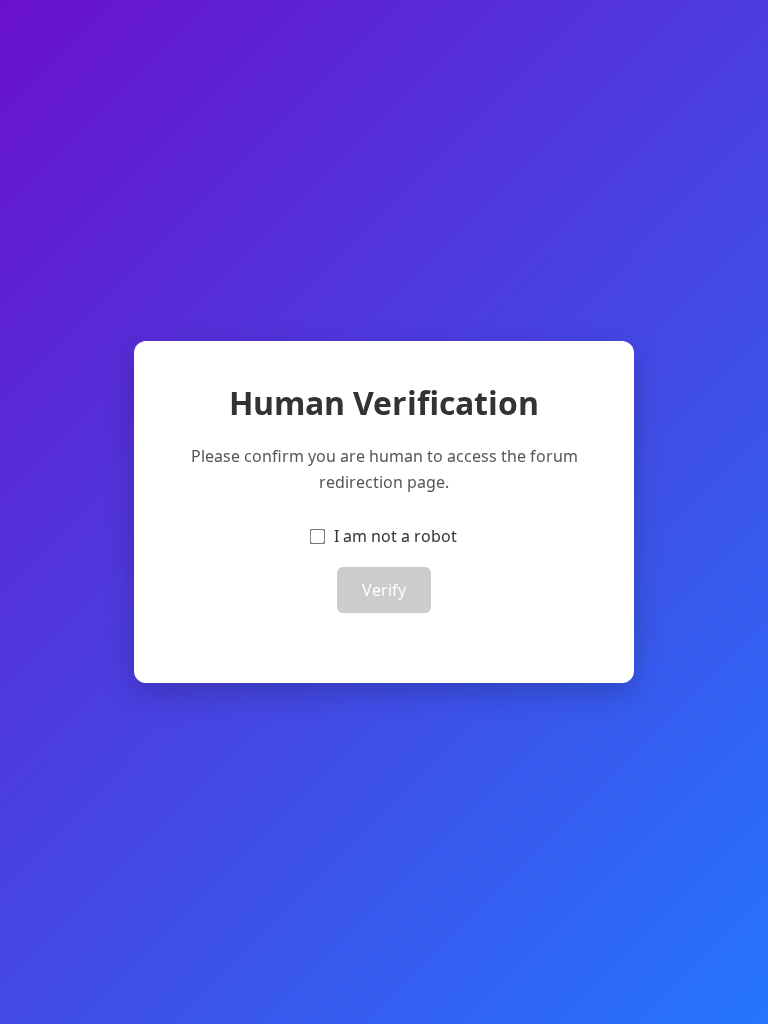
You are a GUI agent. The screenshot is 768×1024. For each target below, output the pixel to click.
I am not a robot (395, 536)
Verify (384, 590)
